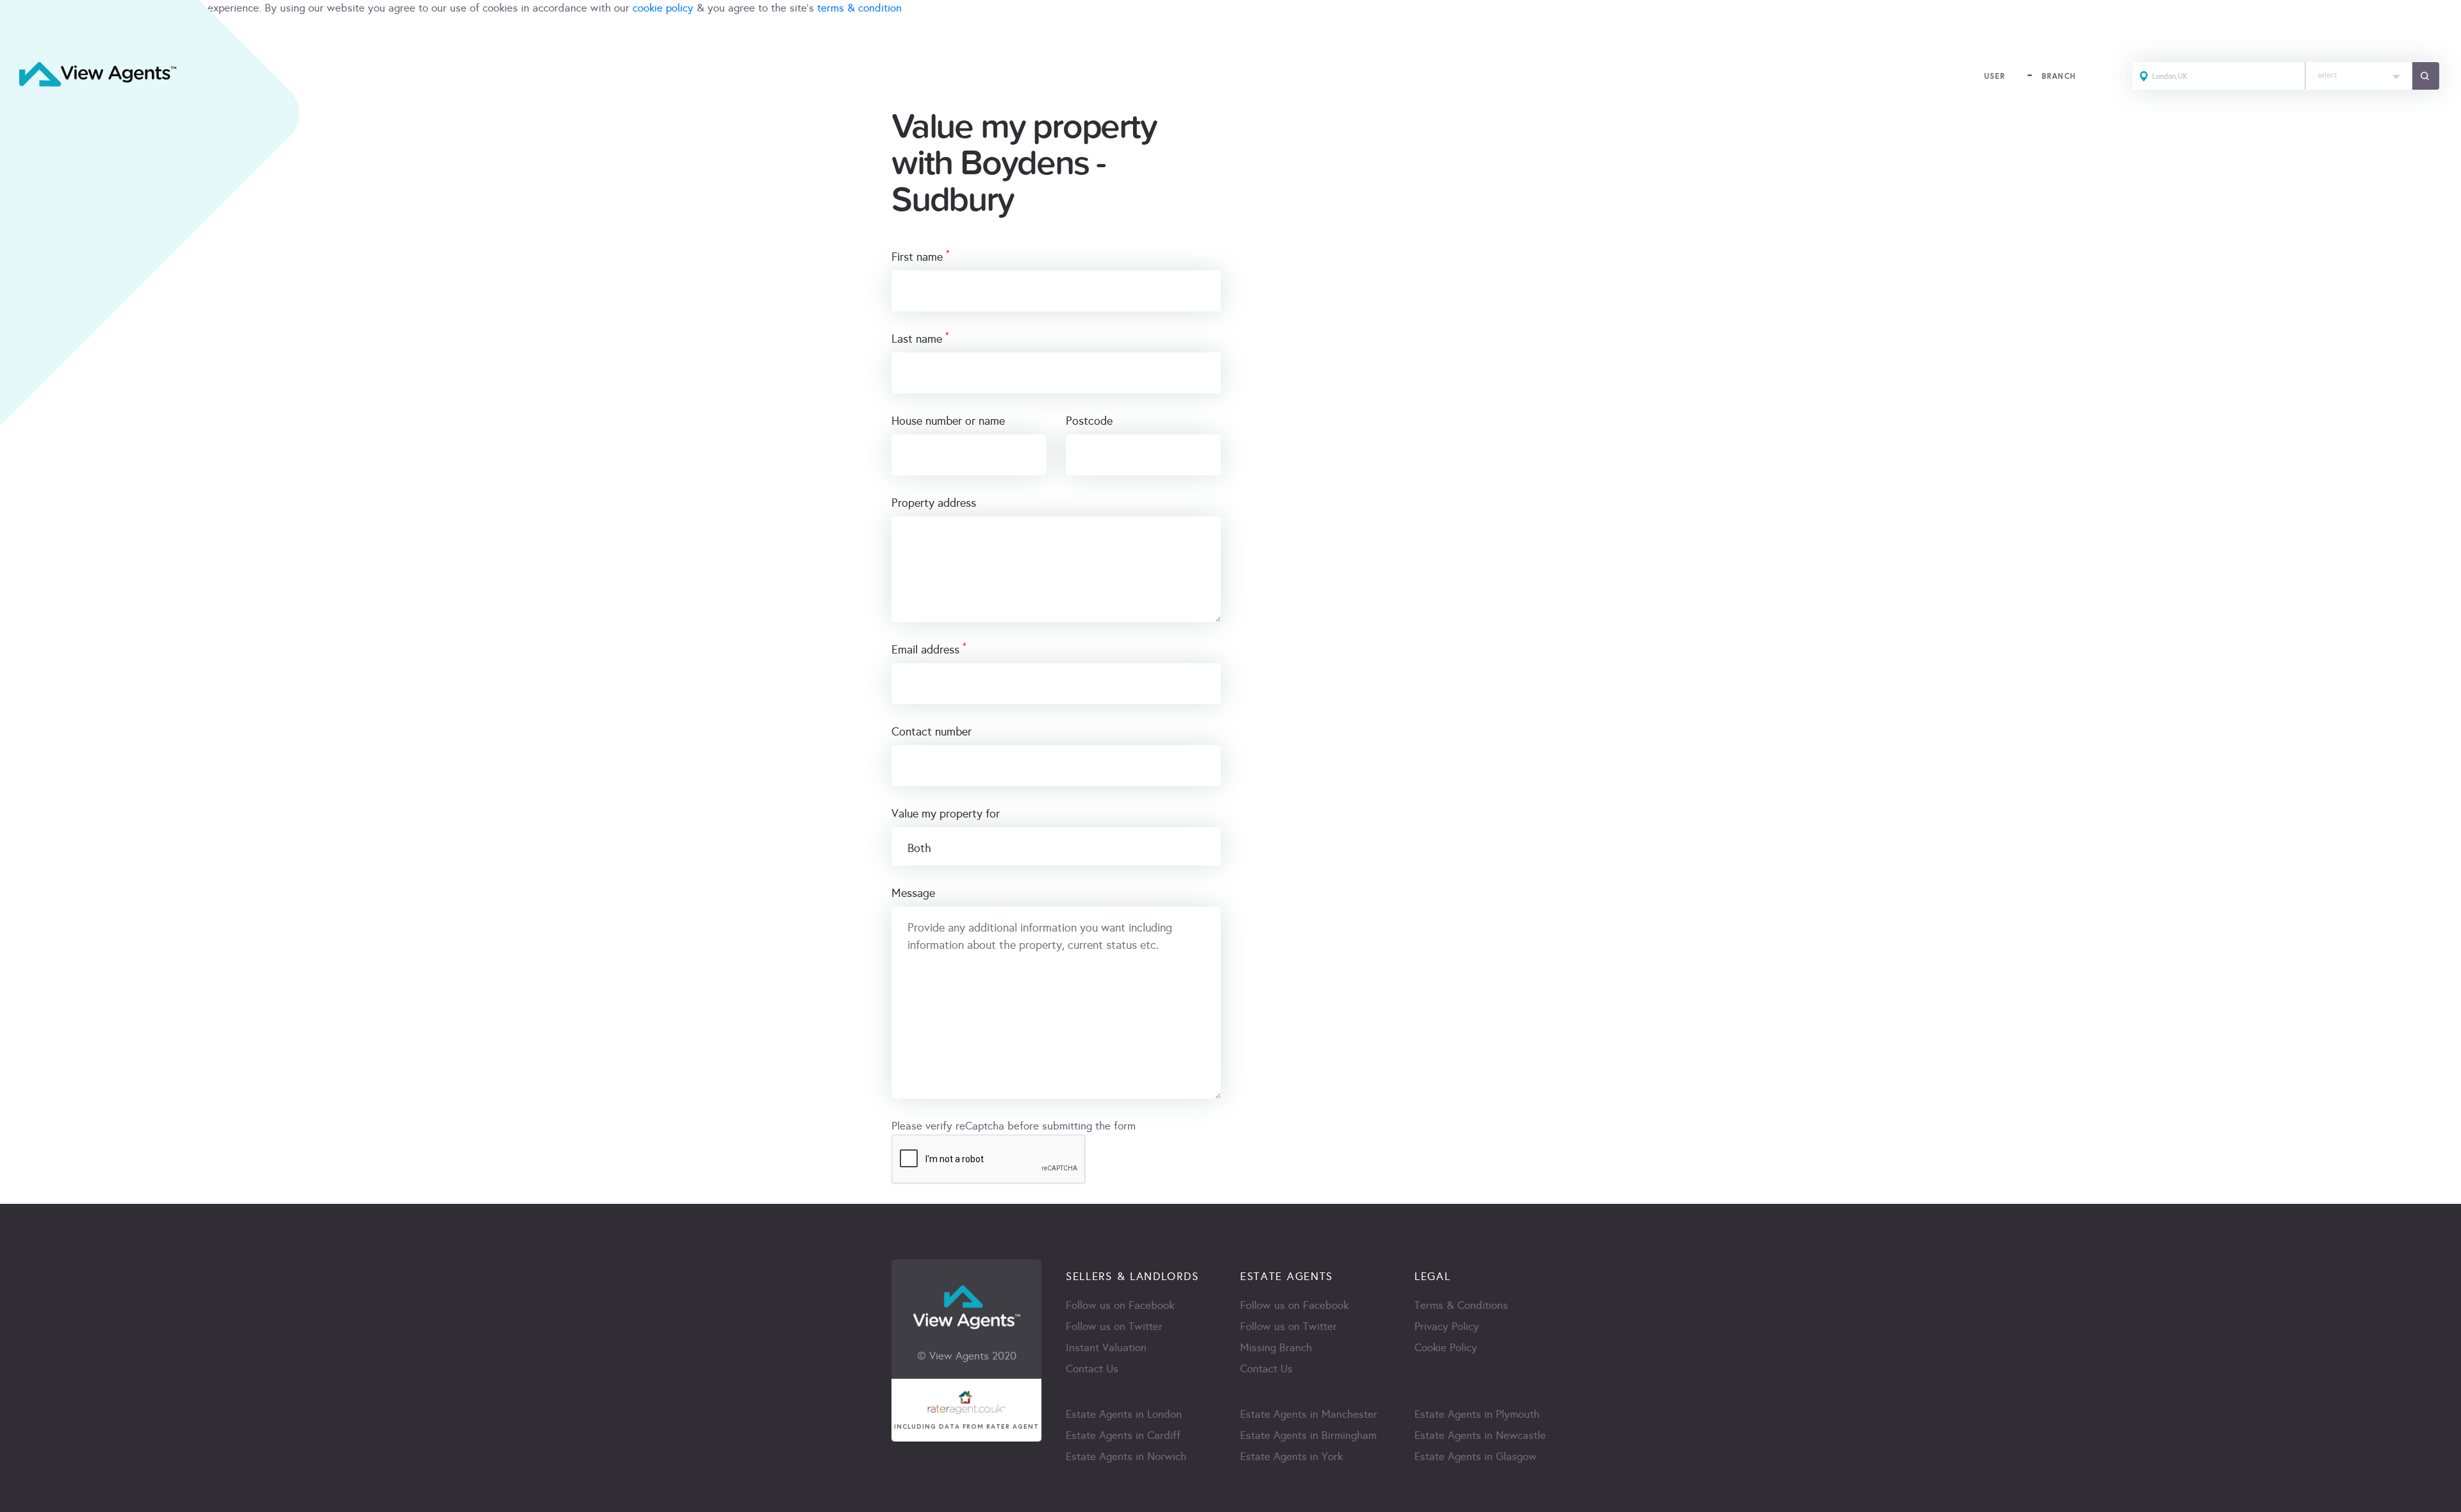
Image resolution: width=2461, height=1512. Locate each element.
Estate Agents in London (1124, 1414)
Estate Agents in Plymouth (1477, 1414)
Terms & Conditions (1461, 1305)
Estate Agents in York (1291, 1457)
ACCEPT (24, 36)
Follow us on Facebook (1120, 1305)
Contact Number (932, 732)
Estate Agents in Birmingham (1308, 1435)
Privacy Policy (1447, 1327)
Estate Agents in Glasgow (1476, 1457)
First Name (921, 256)
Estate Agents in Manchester (1309, 1414)
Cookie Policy (1446, 1348)
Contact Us (1092, 1369)
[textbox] (2359, 72)
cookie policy (663, 8)
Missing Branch (1276, 1348)
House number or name (948, 421)
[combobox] (2359, 76)
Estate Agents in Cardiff (1123, 1435)
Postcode (1089, 421)
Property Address (934, 503)
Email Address (929, 649)
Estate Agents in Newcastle (1480, 1435)
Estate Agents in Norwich (1126, 1457)
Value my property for (946, 814)
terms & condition (859, 8)
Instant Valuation (1106, 1348)
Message (913, 893)
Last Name (920, 338)
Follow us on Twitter (1114, 1327)
